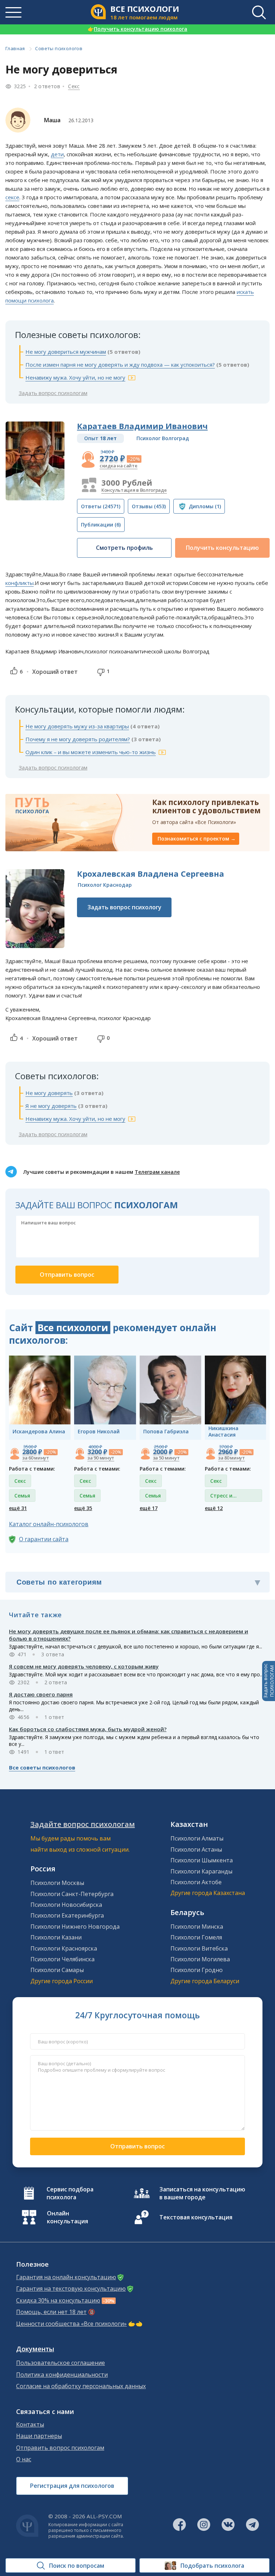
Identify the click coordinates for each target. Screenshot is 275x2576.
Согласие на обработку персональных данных (81, 2386)
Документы (35, 2349)
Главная (15, 48)
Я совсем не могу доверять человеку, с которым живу (84, 1666)
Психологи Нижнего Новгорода (75, 1927)
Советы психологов (59, 48)
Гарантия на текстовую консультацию (71, 2289)
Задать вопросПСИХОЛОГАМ (269, 1681)
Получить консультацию (222, 548)
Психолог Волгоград (163, 438)
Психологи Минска (197, 1927)
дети (57, 154)
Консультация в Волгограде (134, 490)
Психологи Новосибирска (66, 1905)
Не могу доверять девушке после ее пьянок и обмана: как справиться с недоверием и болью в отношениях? (129, 1635)
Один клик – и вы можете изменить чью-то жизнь (91, 752)
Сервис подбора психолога (70, 2193)
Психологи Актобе (196, 1882)
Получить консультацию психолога (137, 29)
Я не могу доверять (51, 1106)
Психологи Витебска (199, 1948)
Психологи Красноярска (64, 1948)
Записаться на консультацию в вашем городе (202, 2193)
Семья (22, 1496)
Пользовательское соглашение (61, 2363)
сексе (12, 197)
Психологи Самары (57, 1970)
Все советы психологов (42, 1767)
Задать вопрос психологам (53, 393)
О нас (24, 2459)
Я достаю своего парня (41, 1694)
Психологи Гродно (197, 1970)
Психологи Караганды (201, 1871)
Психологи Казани (56, 1937)
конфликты (20, 583)
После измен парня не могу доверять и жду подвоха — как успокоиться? (120, 365)
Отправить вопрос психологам (60, 2448)
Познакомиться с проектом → (197, 839)
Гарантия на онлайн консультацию (66, 2277)
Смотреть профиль (124, 548)
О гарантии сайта (44, 1539)
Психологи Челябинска (62, 1959)
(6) (101, 525)
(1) (205, 506)
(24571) (101, 506)
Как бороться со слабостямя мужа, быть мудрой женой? (88, 1729)
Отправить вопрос (137, 2146)
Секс (74, 86)
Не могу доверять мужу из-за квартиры (77, 726)
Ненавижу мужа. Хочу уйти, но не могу (75, 377)
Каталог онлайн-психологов (49, 1524)
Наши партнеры (39, 2436)
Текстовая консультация (196, 2217)
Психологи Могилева (200, 1959)
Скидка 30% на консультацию (58, 2301)
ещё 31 (18, 1508)
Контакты (30, 2425)
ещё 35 (83, 1508)
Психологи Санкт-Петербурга (72, 1894)
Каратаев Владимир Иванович (142, 426)
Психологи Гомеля (196, 1937)
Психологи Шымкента (202, 1860)
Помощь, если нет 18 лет (51, 2312)
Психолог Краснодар (105, 885)
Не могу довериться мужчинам (66, 352)
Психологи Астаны (196, 1849)
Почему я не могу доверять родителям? (78, 739)
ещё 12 (214, 1508)
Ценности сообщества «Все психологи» (71, 2324)
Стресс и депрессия (224, 1497)
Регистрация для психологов (72, 2486)
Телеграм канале (157, 1172)
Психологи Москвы (57, 1883)
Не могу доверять (49, 1093)
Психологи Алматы (197, 1838)
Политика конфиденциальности (62, 2375)
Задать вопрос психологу (124, 907)
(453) (149, 506)
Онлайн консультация (67, 2217)
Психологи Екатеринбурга (67, 1915)
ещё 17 (149, 1508)
